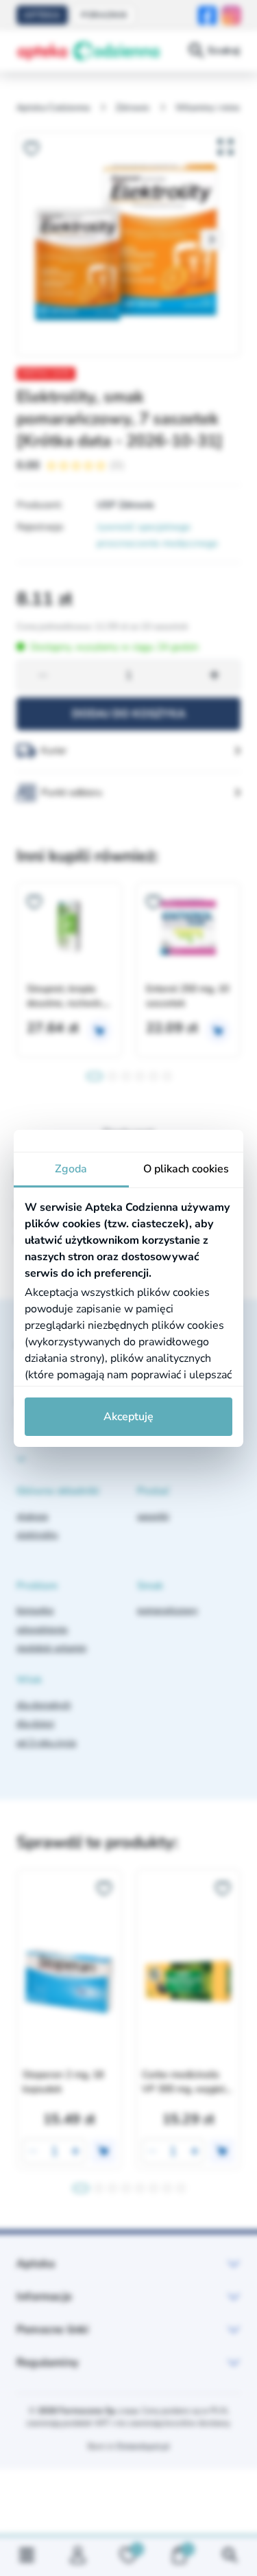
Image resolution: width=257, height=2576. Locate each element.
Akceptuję (128, 1417)
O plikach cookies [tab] (186, 1169)
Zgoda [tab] (71, 1169)
